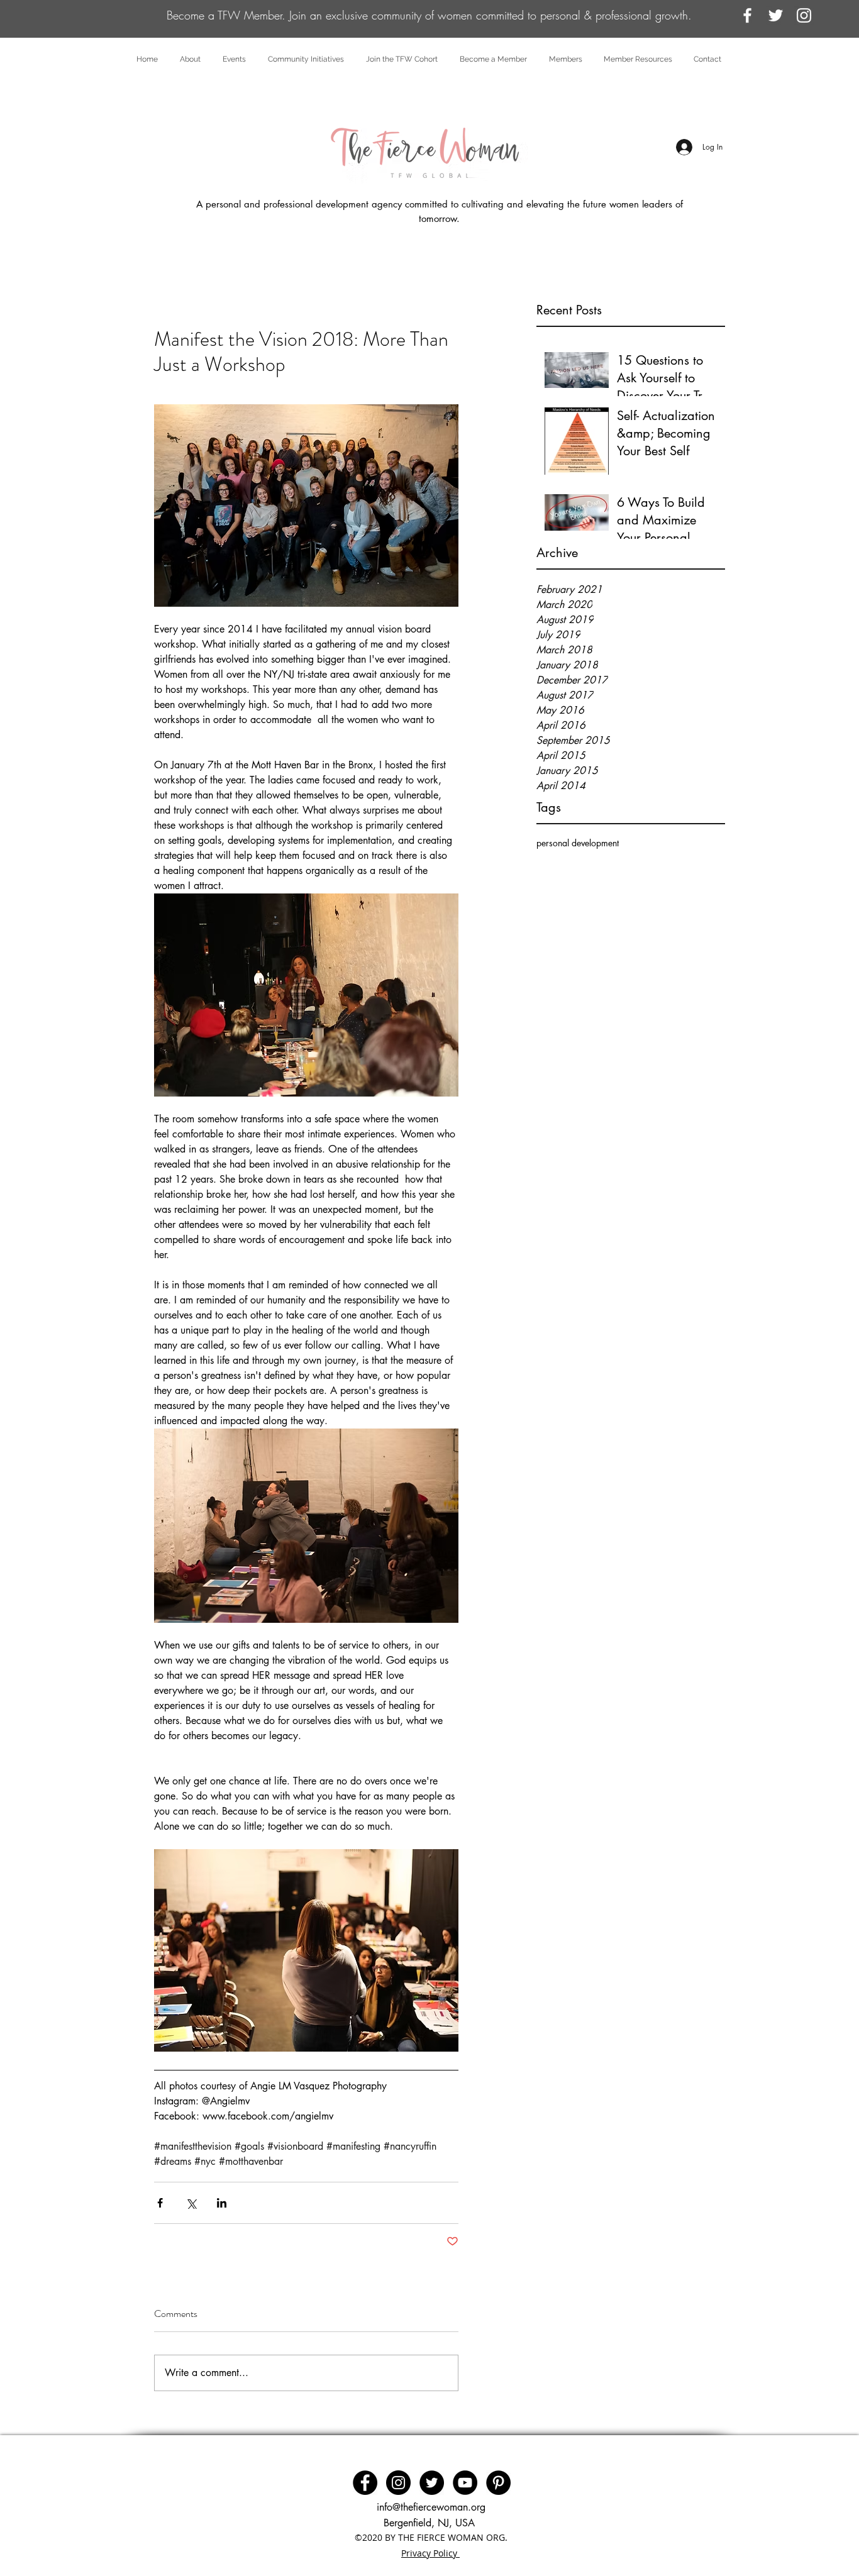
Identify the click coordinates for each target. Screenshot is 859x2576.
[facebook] (747, 15)
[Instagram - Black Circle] (398, 2483)
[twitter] (776, 15)
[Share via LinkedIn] (222, 2203)
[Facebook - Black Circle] (365, 2483)
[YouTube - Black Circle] (465, 2483)
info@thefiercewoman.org (431, 2507)
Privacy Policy (430, 2553)
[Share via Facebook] (160, 2203)
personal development (578, 843)
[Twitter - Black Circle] (432, 2483)
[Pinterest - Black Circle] (498, 2483)
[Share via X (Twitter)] (191, 2203)
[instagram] (804, 15)
